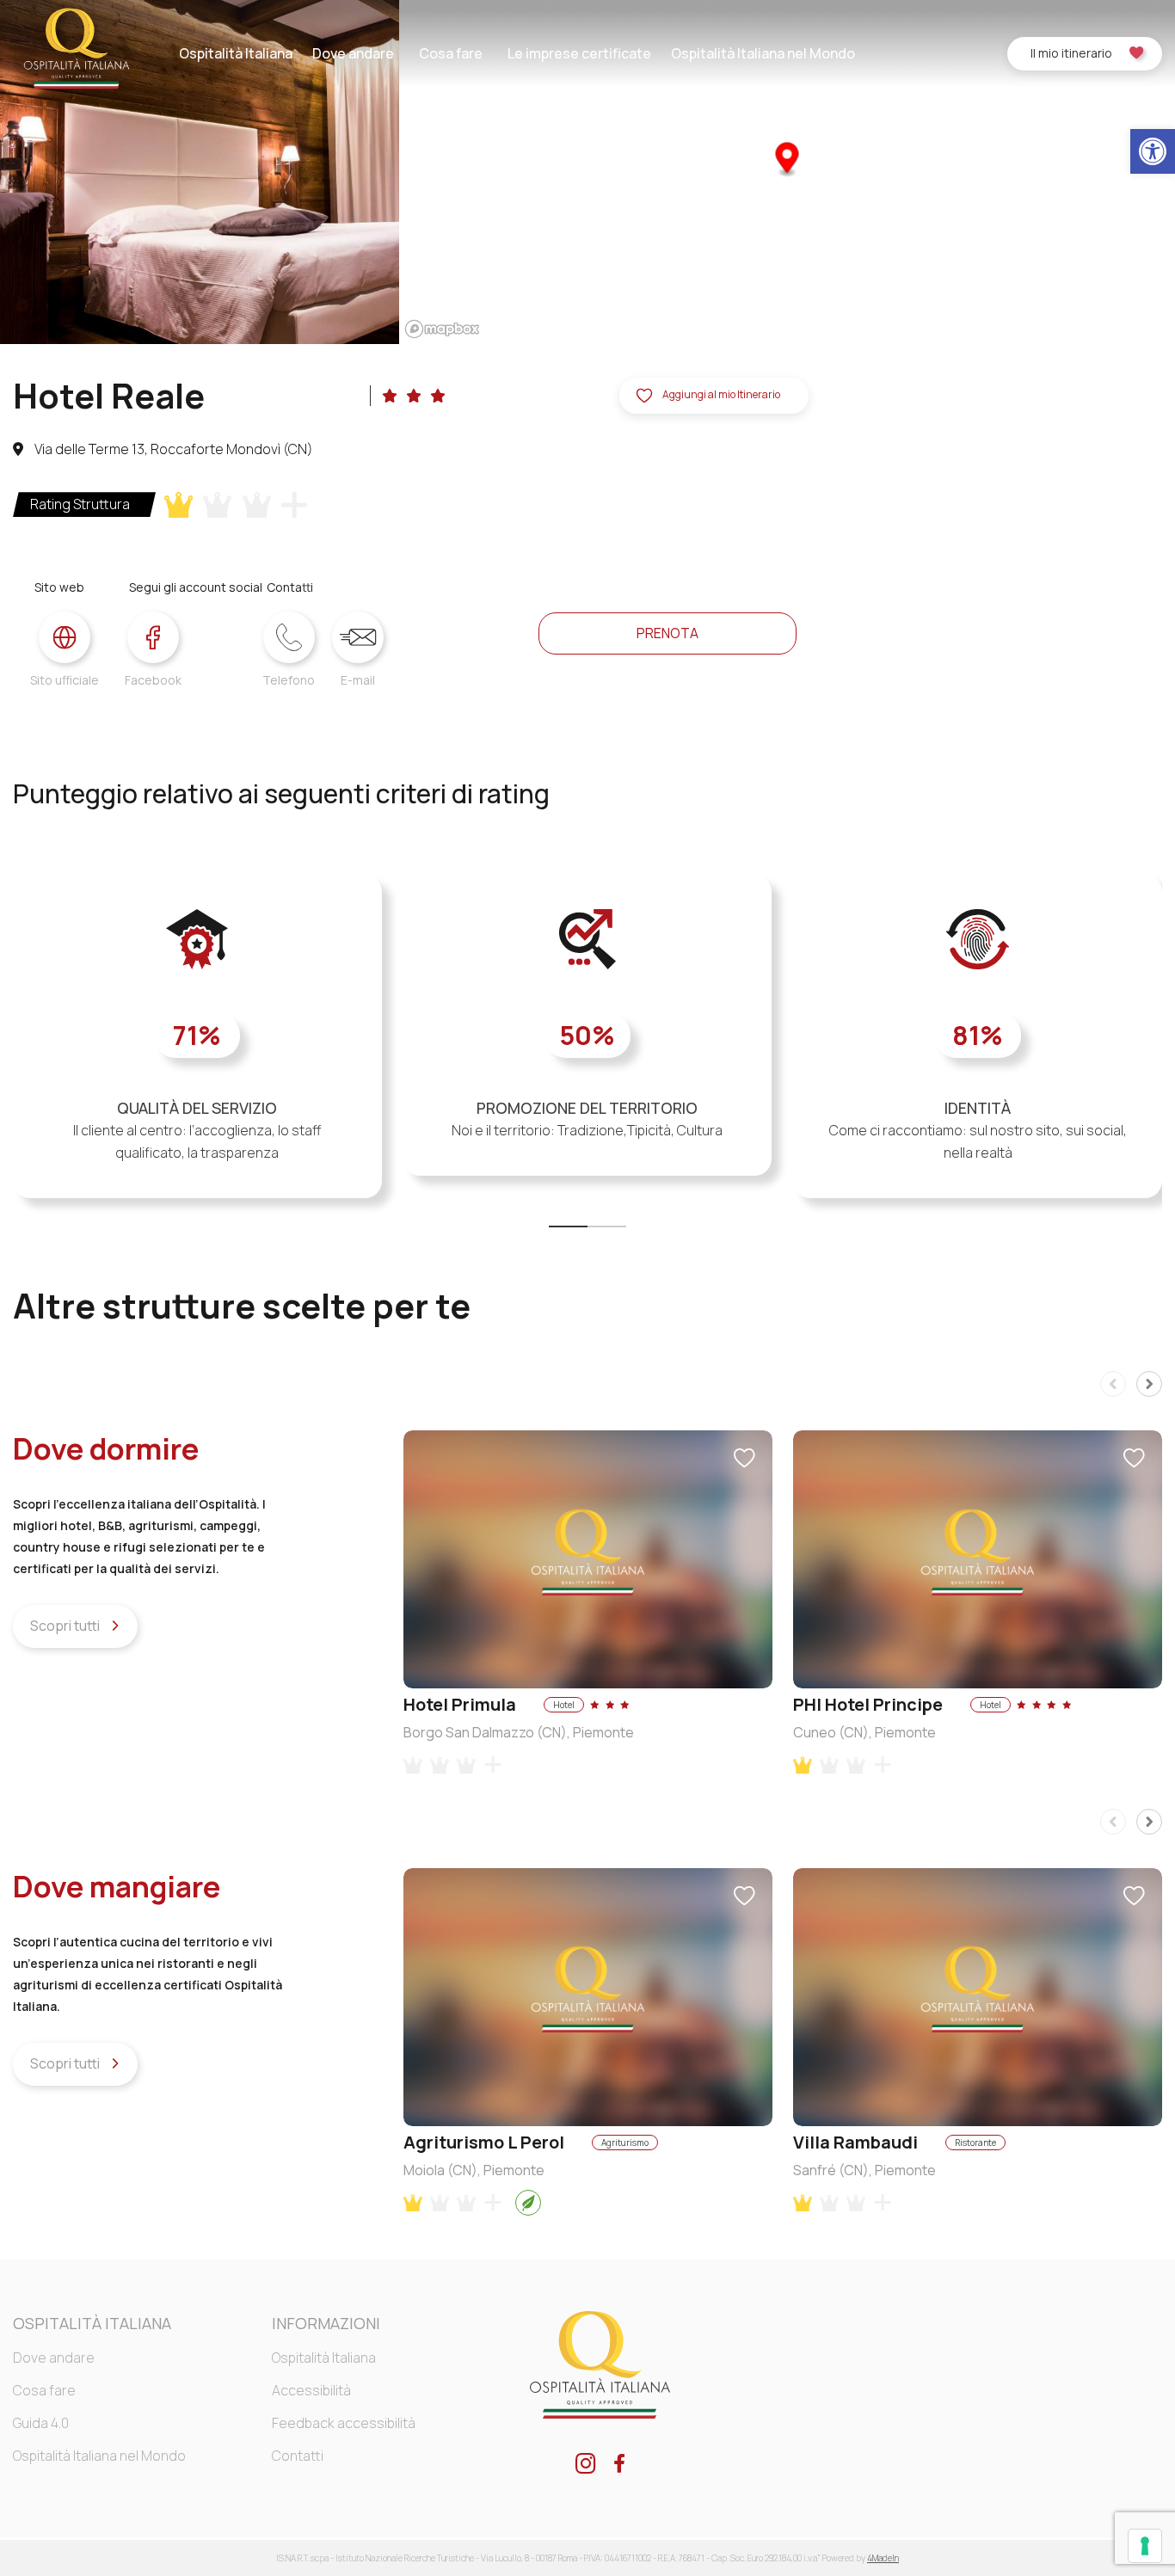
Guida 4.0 (41, 2423)
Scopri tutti (66, 1626)
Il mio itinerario (1071, 53)
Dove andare (353, 53)
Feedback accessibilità (344, 2423)
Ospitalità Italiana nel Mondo (763, 53)
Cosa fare (451, 53)
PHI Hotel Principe (868, 1704)
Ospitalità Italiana (236, 53)
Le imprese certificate (579, 53)
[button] (1153, 151)
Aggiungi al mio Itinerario (721, 394)
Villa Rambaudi (855, 2142)
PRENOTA (667, 633)
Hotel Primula (460, 1704)
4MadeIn (883, 2558)
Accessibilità (311, 2390)
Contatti (298, 2456)
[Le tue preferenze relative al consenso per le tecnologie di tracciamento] (1145, 2546)
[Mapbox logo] (442, 329)
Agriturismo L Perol (484, 2142)
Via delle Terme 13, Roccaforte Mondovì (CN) (172, 449)
